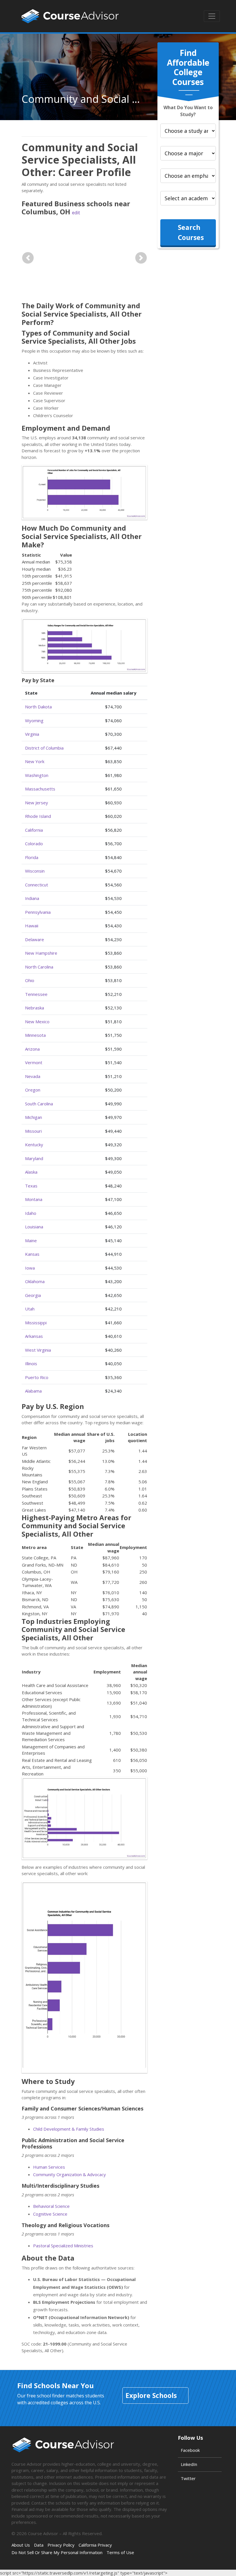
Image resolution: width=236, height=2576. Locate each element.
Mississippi (36, 1323)
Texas (31, 1186)
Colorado (34, 843)
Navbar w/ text (70, 16)
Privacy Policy (61, 2545)
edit (76, 213)
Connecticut (37, 885)
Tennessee (36, 994)
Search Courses (191, 232)
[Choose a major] (188, 153)
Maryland (34, 1158)
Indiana (32, 898)
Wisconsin (35, 871)
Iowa (30, 1268)
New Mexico (37, 1022)
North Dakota (38, 707)
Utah (30, 1309)
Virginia (32, 734)
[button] (28, 258)
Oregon (33, 1090)
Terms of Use (120, 2552)
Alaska (31, 1172)
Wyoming (34, 720)
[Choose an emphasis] (188, 176)
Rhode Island (38, 816)
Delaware (35, 939)
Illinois (31, 1363)
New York (35, 761)
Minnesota (35, 1035)
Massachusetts (40, 789)
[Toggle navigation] (212, 16)
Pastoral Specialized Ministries (63, 2246)
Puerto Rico (37, 1377)
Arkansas (34, 1336)
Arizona (32, 1049)
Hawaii (32, 926)
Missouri (33, 1131)
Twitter (188, 2478)
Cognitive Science (50, 2214)
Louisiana (34, 1227)
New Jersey (37, 803)
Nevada (33, 1076)
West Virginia (38, 1350)
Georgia (33, 1295)
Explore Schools (151, 2395)
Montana (34, 1199)
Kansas (32, 1254)
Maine (31, 1240)
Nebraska (35, 1008)
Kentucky (34, 1145)
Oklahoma (35, 1281)
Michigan (34, 1117)
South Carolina (39, 1104)
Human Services (49, 2167)
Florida (32, 857)
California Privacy (95, 2545)
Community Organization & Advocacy (70, 2174)
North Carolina (39, 967)
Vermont (34, 1062)
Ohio (30, 980)
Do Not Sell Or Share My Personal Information (57, 2552)
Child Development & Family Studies (69, 2129)
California (34, 830)
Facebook (190, 2450)
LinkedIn (189, 2464)
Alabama (33, 1391)
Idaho (31, 1213)
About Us (21, 2545)
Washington (37, 775)
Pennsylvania (38, 912)
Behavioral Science (51, 2206)
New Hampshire (41, 953)
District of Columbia (44, 748)
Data (39, 2545)
